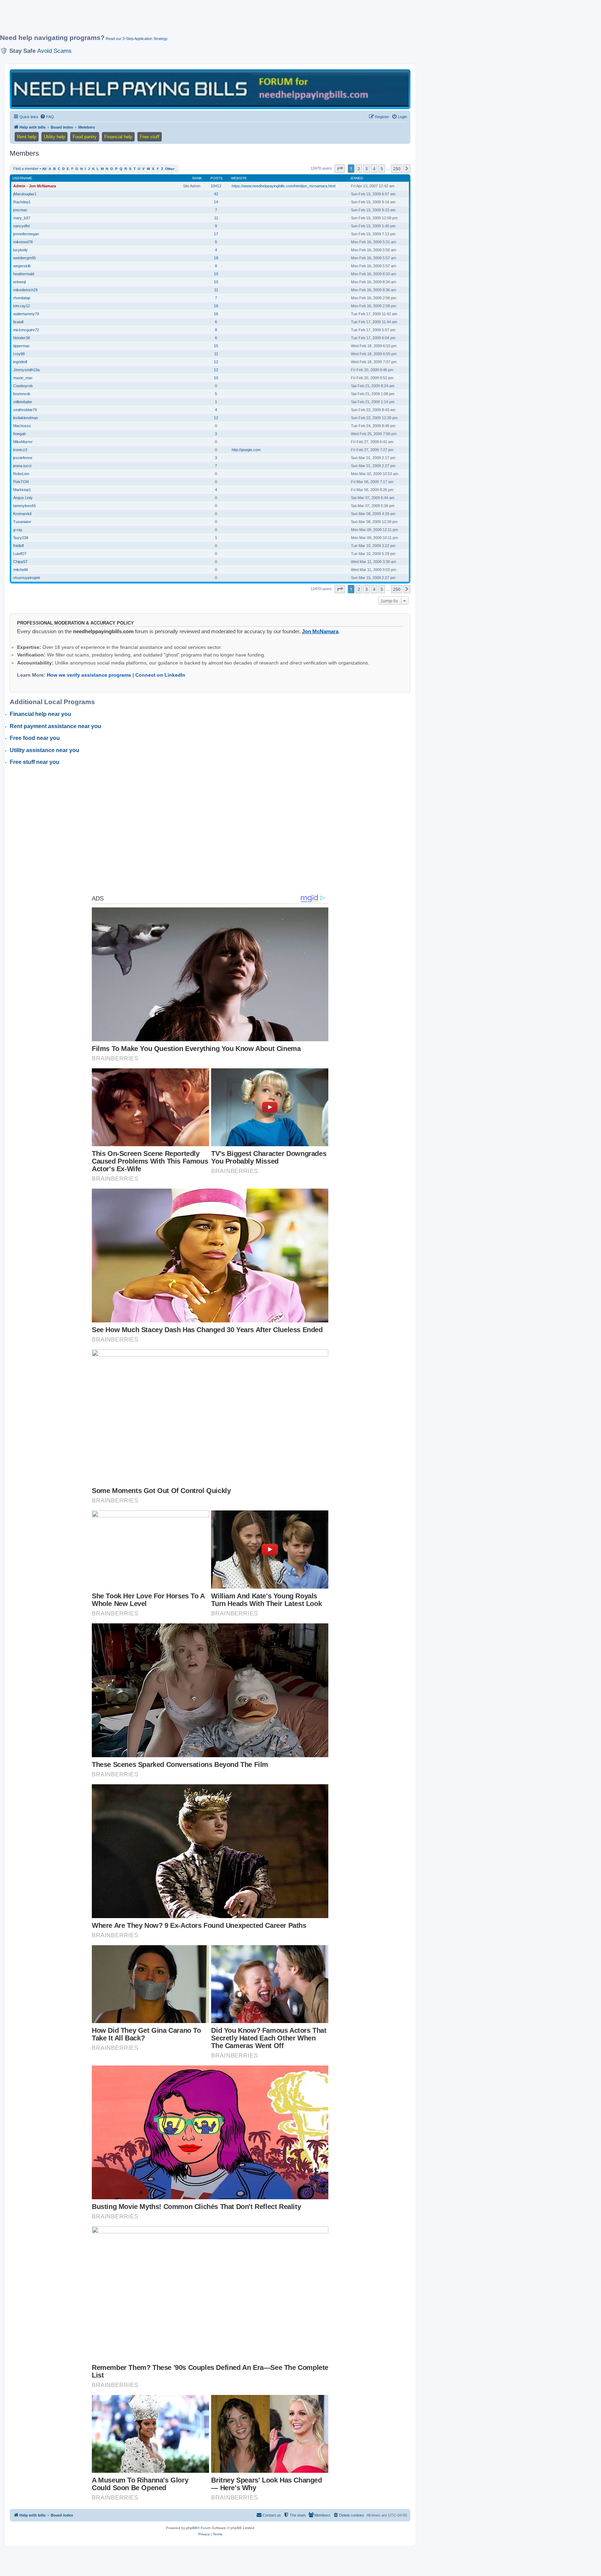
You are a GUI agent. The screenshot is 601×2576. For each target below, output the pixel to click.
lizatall (18, 322)
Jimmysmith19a (26, 370)
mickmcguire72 (26, 330)
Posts (217, 178)
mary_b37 (22, 218)
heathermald (24, 274)
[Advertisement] (169, 20)
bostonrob (22, 394)
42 (216, 194)
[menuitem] (47, 117)
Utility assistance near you (45, 750)
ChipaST (21, 562)
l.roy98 (19, 354)
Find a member (26, 169)
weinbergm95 (25, 258)
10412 (216, 186)
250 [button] (397, 169)
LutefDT (20, 554)
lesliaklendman (26, 418)
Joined (357, 178)
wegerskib (22, 266)
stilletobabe (23, 402)
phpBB (192, 2528)
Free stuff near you (35, 762)
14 (216, 202)
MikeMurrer (23, 442)
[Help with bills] (210, 89)
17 (216, 234)
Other (170, 169)
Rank (197, 178)
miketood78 (23, 242)
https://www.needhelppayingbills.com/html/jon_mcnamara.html (283, 186)
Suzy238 (21, 538)
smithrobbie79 (25, 410)
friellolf (18, 546)
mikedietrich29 (25, 290)
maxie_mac (23, 378)
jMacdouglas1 (25, 194)
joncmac (20, 210)
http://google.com (246, 450)
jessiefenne (23, 458)
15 (216, 346)
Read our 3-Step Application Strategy (137, 39)
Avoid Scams (54, 51)
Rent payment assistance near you (55, 726)
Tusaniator (22, 522)
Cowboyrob (23, 386)
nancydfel (21, 226)
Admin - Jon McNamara (35, 186)
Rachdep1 (22, 202)
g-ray (18, 530)
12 (216, 362)
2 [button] (359, 169)
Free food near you (35, 738)
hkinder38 (22, 338)
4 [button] (374, 169)
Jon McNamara (320, 631)
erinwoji (19, 282)
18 (216, 258)
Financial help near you (41, 714)
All (44, 169)
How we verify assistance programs (89, 675)
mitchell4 (21, 570)
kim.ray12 (22, 306)
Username (22, 178)
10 (216, 274)
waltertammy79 (26, 314)
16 (216, 306)
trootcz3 (20, 450)
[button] (340, 169)
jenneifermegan (26, 234)
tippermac (22, 346)
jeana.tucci (22, 466)
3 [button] (366, 169)
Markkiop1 (22, 490)
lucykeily (21, 250)
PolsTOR (21, 482)
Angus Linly (23, 498)
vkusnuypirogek (27, 578)
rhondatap (22, 298)
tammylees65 (25, 506)
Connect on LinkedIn (160, 675)
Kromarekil (22, 514)
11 (216, 218)
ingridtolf (20, 362)
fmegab (19, 434)
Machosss (22, 426)
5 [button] (382, 169)
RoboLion (21, 474)
